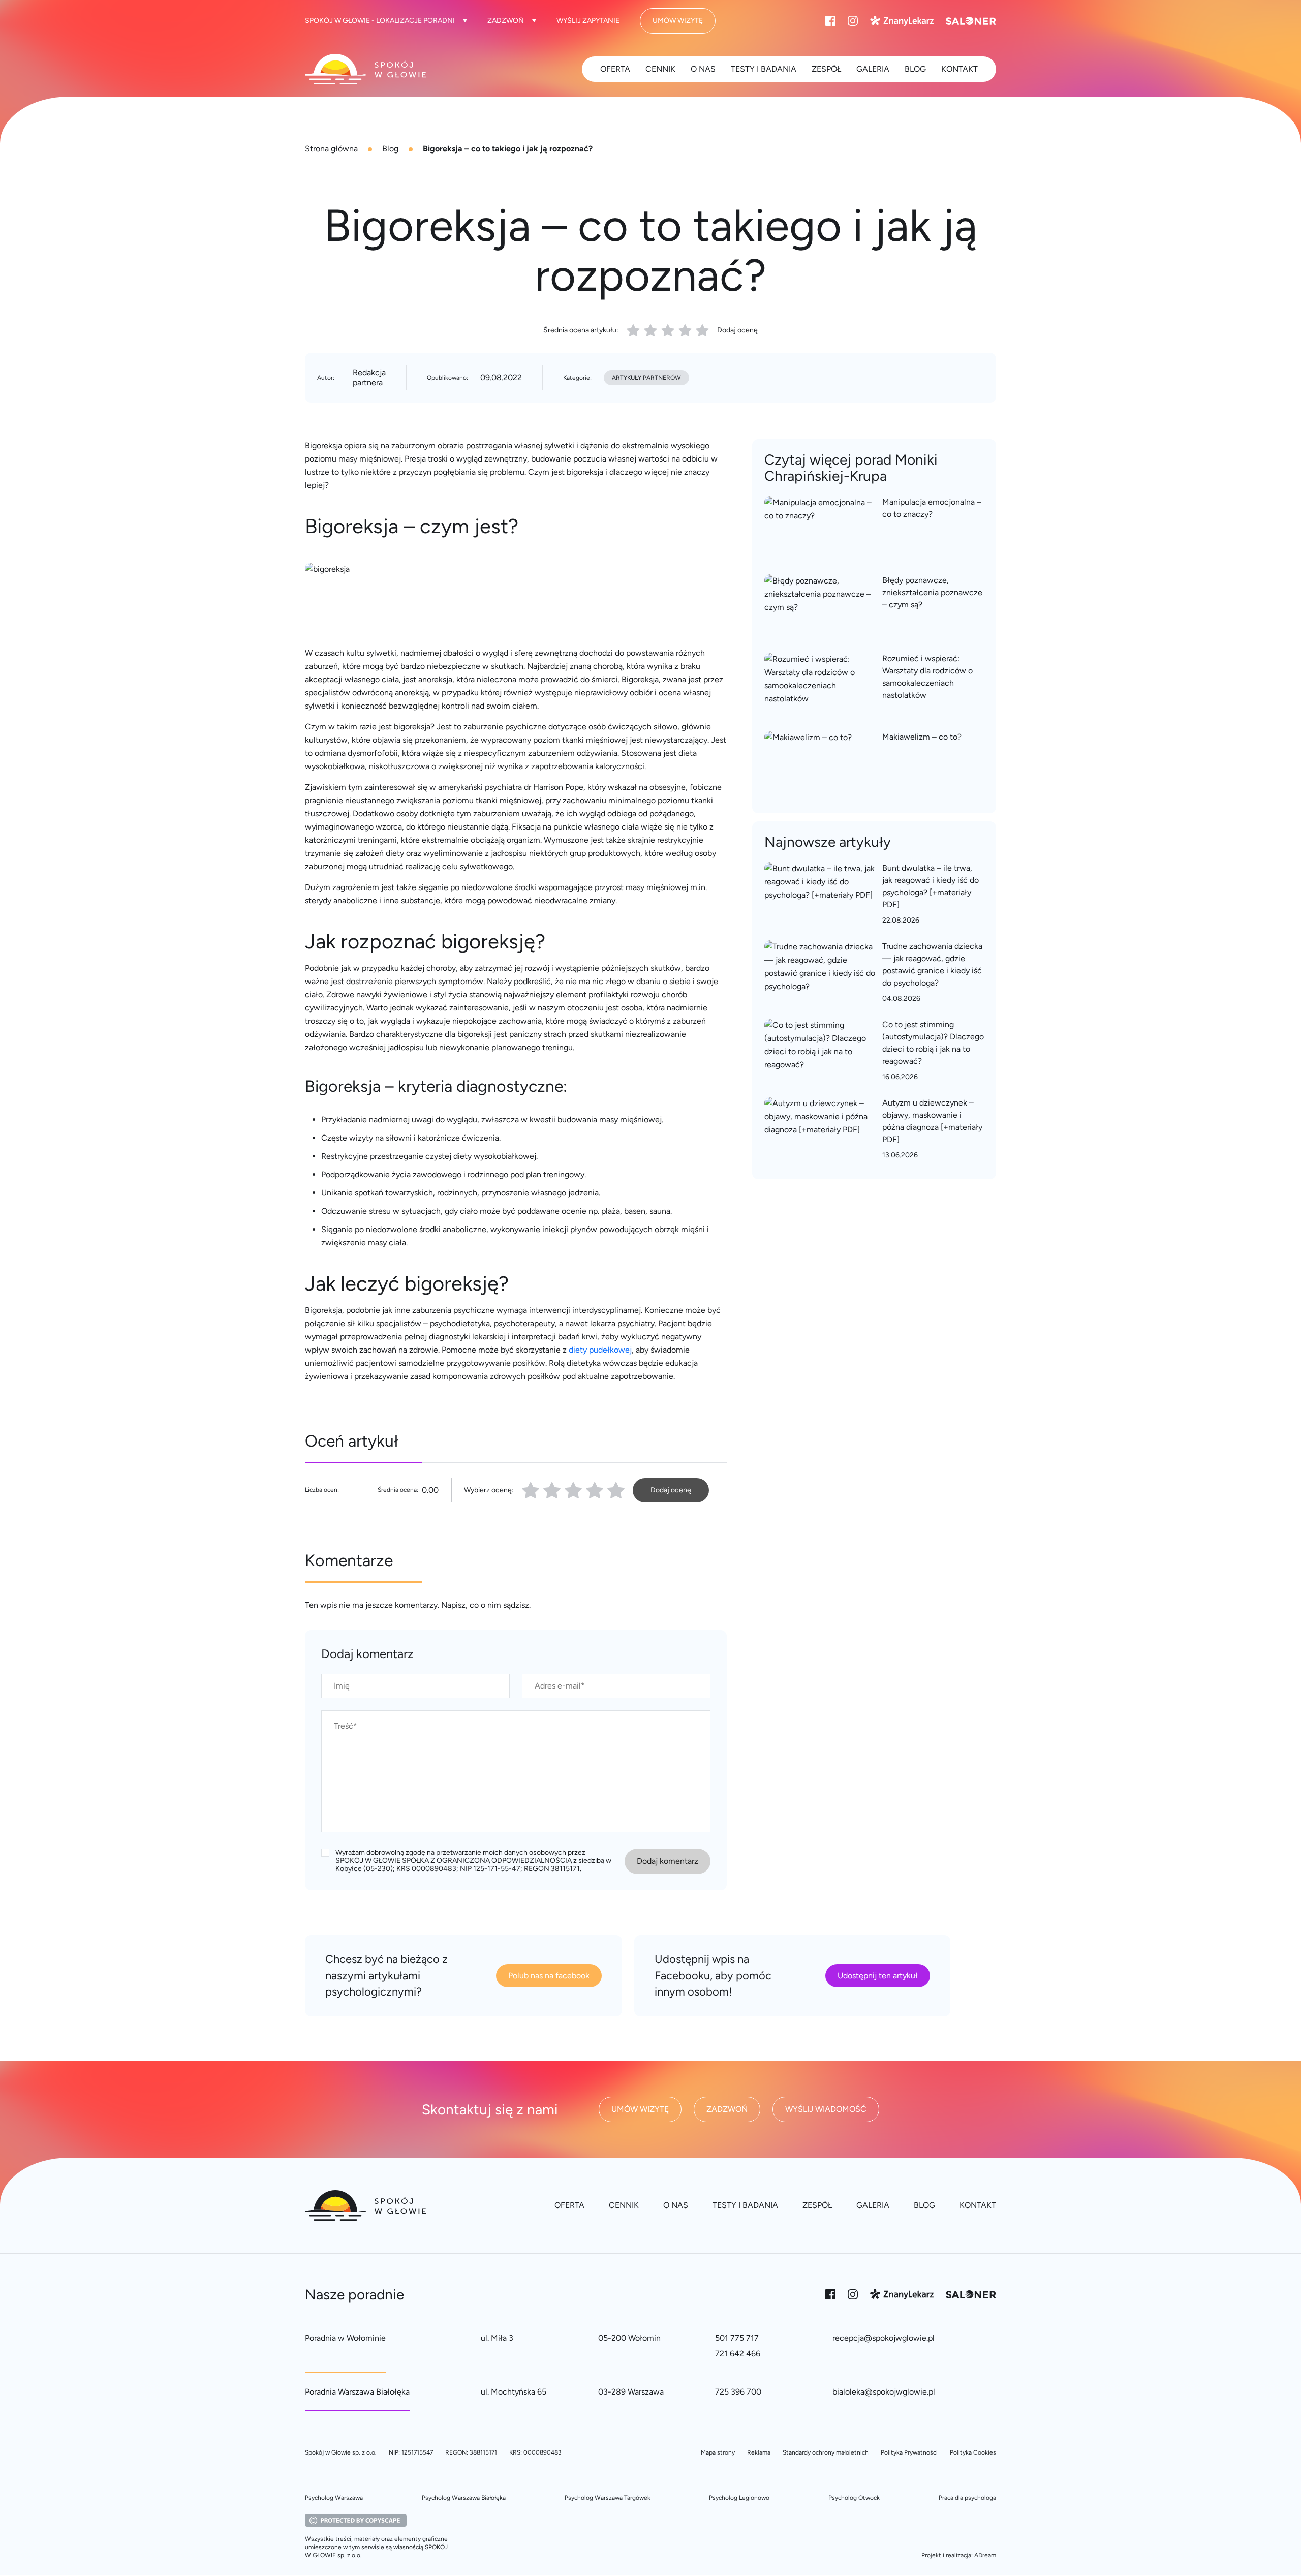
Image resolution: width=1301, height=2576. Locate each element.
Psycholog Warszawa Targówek (608, 2498)
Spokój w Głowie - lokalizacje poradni (380, 21)
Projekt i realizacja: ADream (959, 2555)
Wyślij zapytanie (588, 21)
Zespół (826, 69)
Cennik (660, 69)
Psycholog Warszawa (334, 2498)
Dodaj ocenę (737, 330)
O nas (703, 69)
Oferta (615, 69)
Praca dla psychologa (967, 2498)
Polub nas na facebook (549, 1975)
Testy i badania (764, 69)
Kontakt (959, 69)
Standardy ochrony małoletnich (826, 2452)
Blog (390, 149)
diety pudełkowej (600, 1350)
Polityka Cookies (973, 2452)
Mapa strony (718, 2452)
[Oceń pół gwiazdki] (548, 1490)
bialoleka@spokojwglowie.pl (884, 2392)
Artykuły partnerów (646, 378)
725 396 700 (738, 2392)
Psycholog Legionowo (739, 2498)
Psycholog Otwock (854, 2498)
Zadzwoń (506, 21)
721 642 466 (738, 2354)
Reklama (759, 2452)
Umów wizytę (678, 21)
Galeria (873, 69)
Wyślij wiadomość (826, 2109)
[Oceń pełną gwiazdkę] (531, 1490)
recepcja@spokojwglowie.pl (884, 2338)
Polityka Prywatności (909, 2452)
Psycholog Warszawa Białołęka (464, 2498)
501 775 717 (737, 2338)
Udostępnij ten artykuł (878, 1975)
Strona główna (331, 149)
